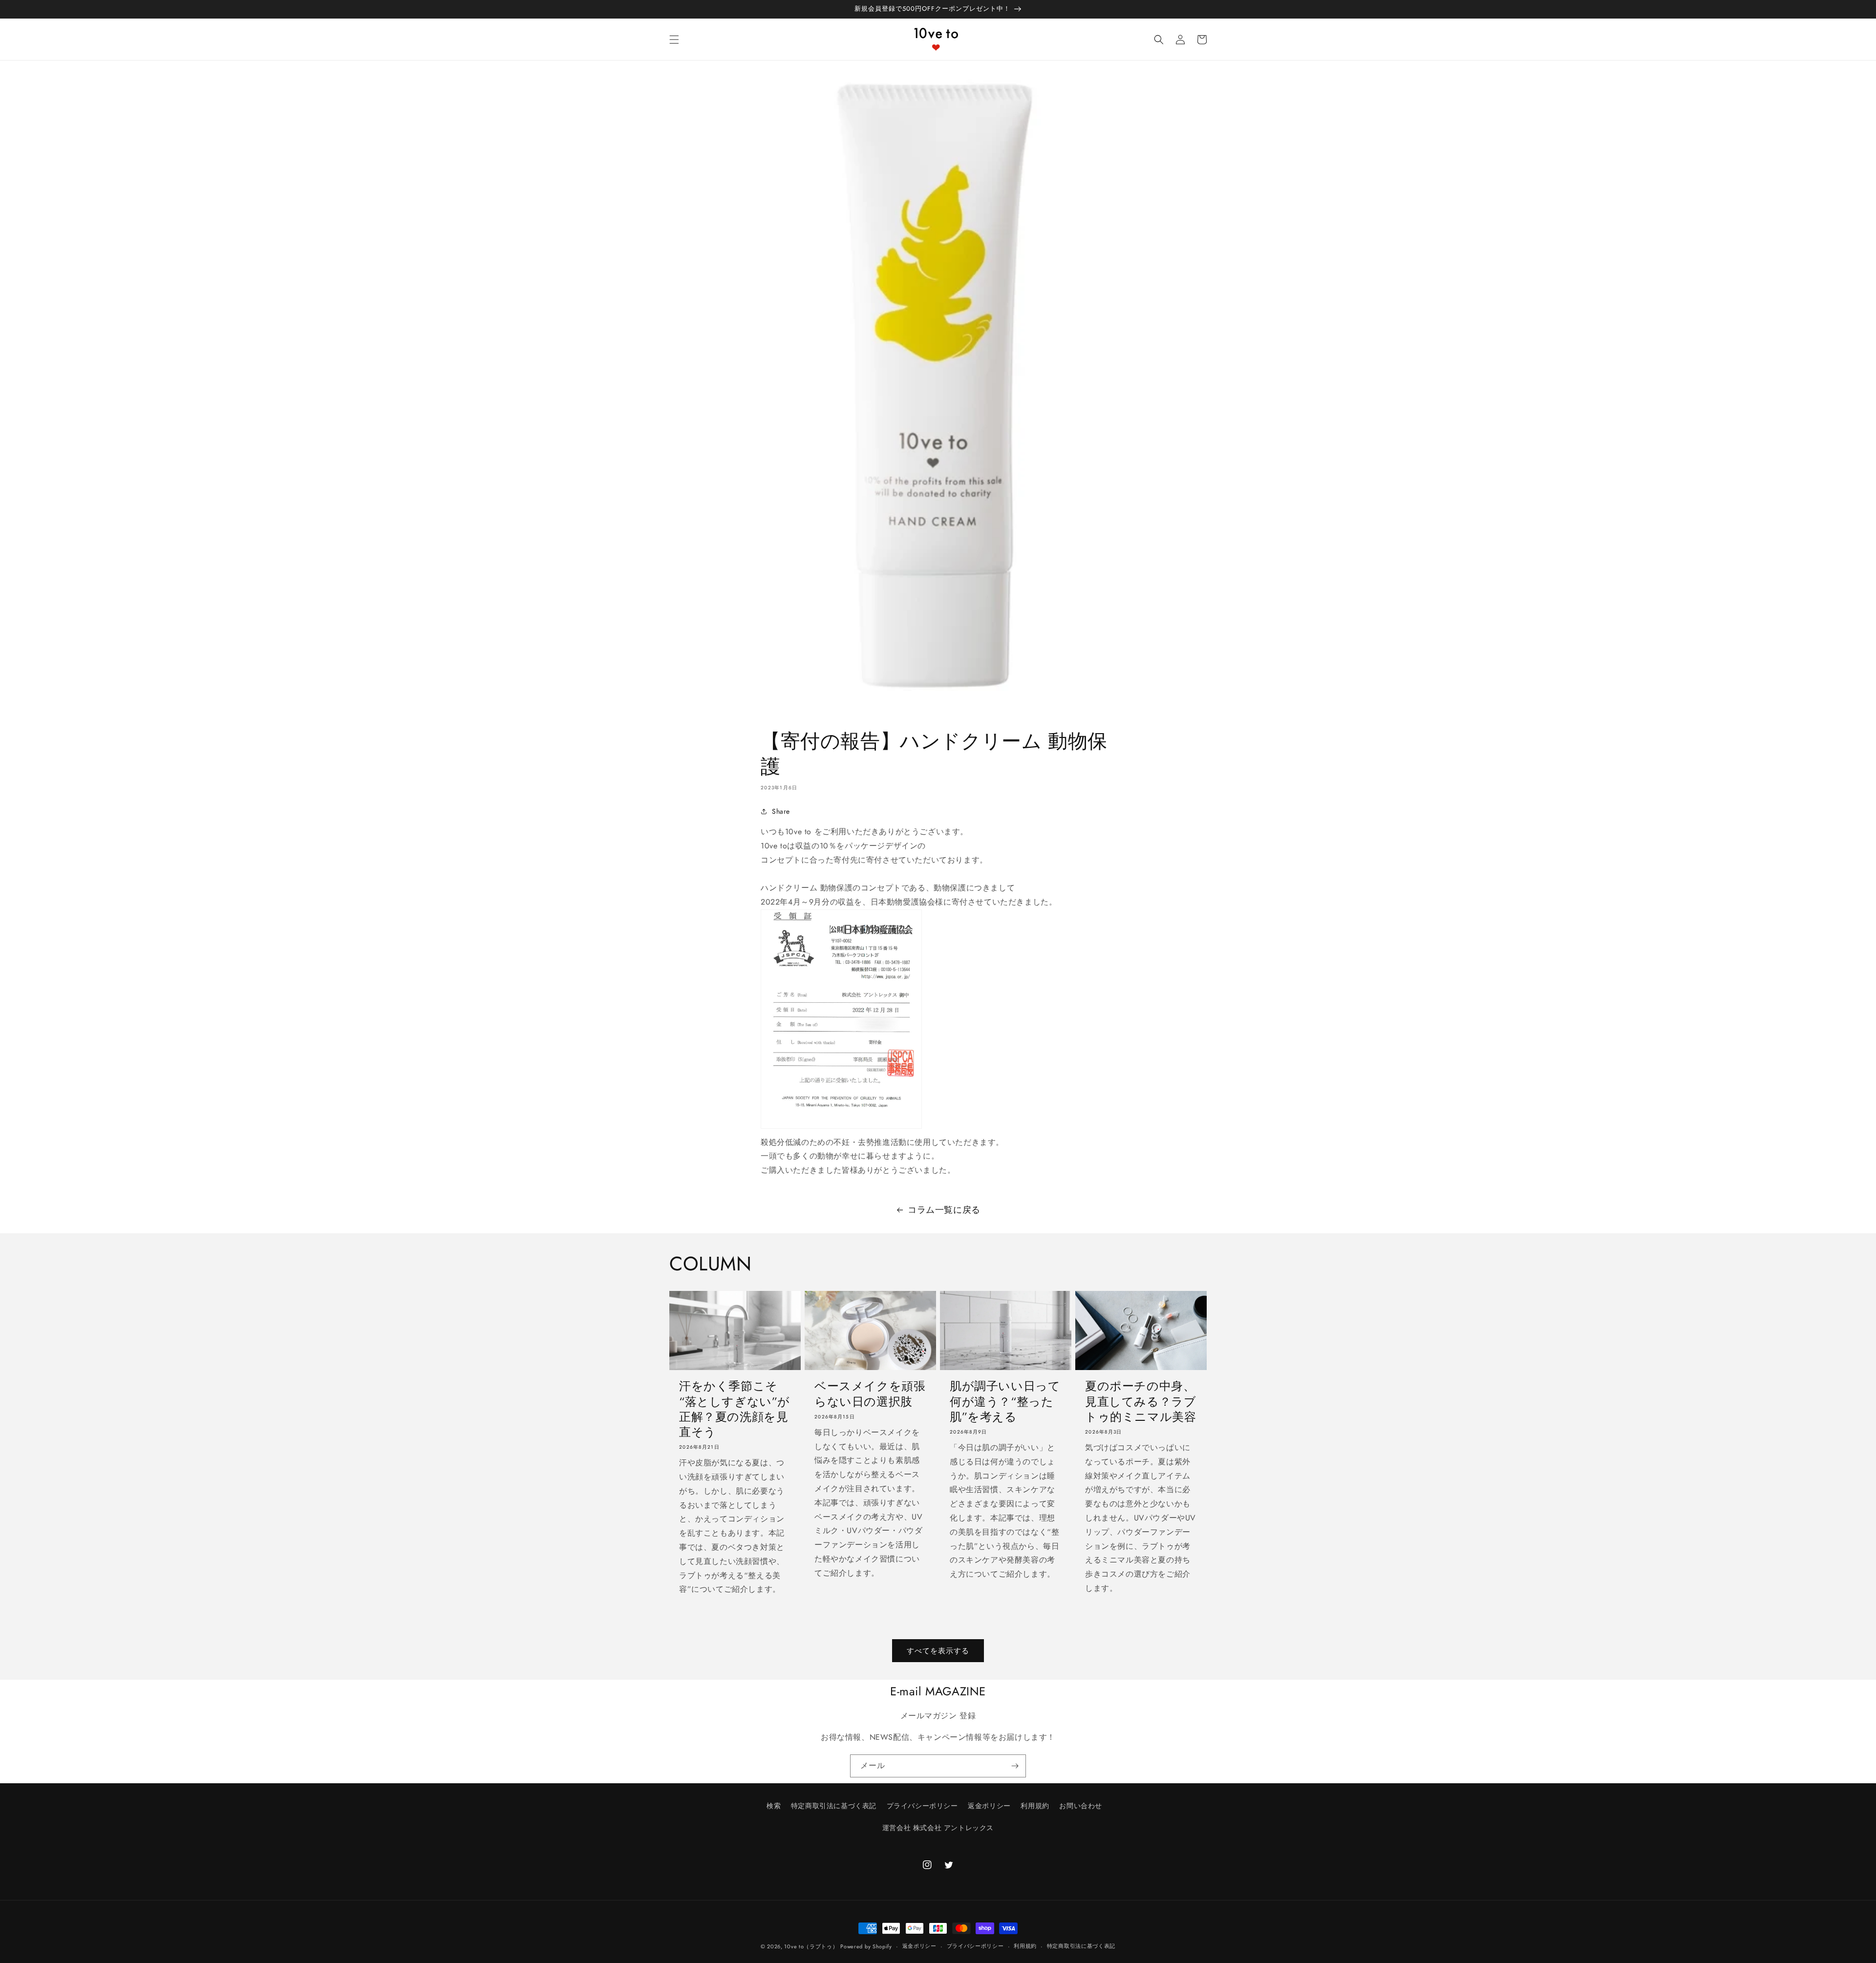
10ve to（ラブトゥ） (811, 1946)
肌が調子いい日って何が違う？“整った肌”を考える (1005, 1401)
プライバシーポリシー (922, 1806)
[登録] (1015, 1766)
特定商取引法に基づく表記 (834, 1806)
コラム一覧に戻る (944, 1210)
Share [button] (781, 811)
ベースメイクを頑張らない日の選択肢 (870, 1393)
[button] (674, 40)
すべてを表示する (938, 1651)
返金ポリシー (989, 1806)
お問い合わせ (1081, 1806)
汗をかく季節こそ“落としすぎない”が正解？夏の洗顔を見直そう (735, 1409)
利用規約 (1035, 1806)
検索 (774, 1806)
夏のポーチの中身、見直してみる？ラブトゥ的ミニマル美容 (1141, 1401)
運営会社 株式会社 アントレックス (938, 1828)
